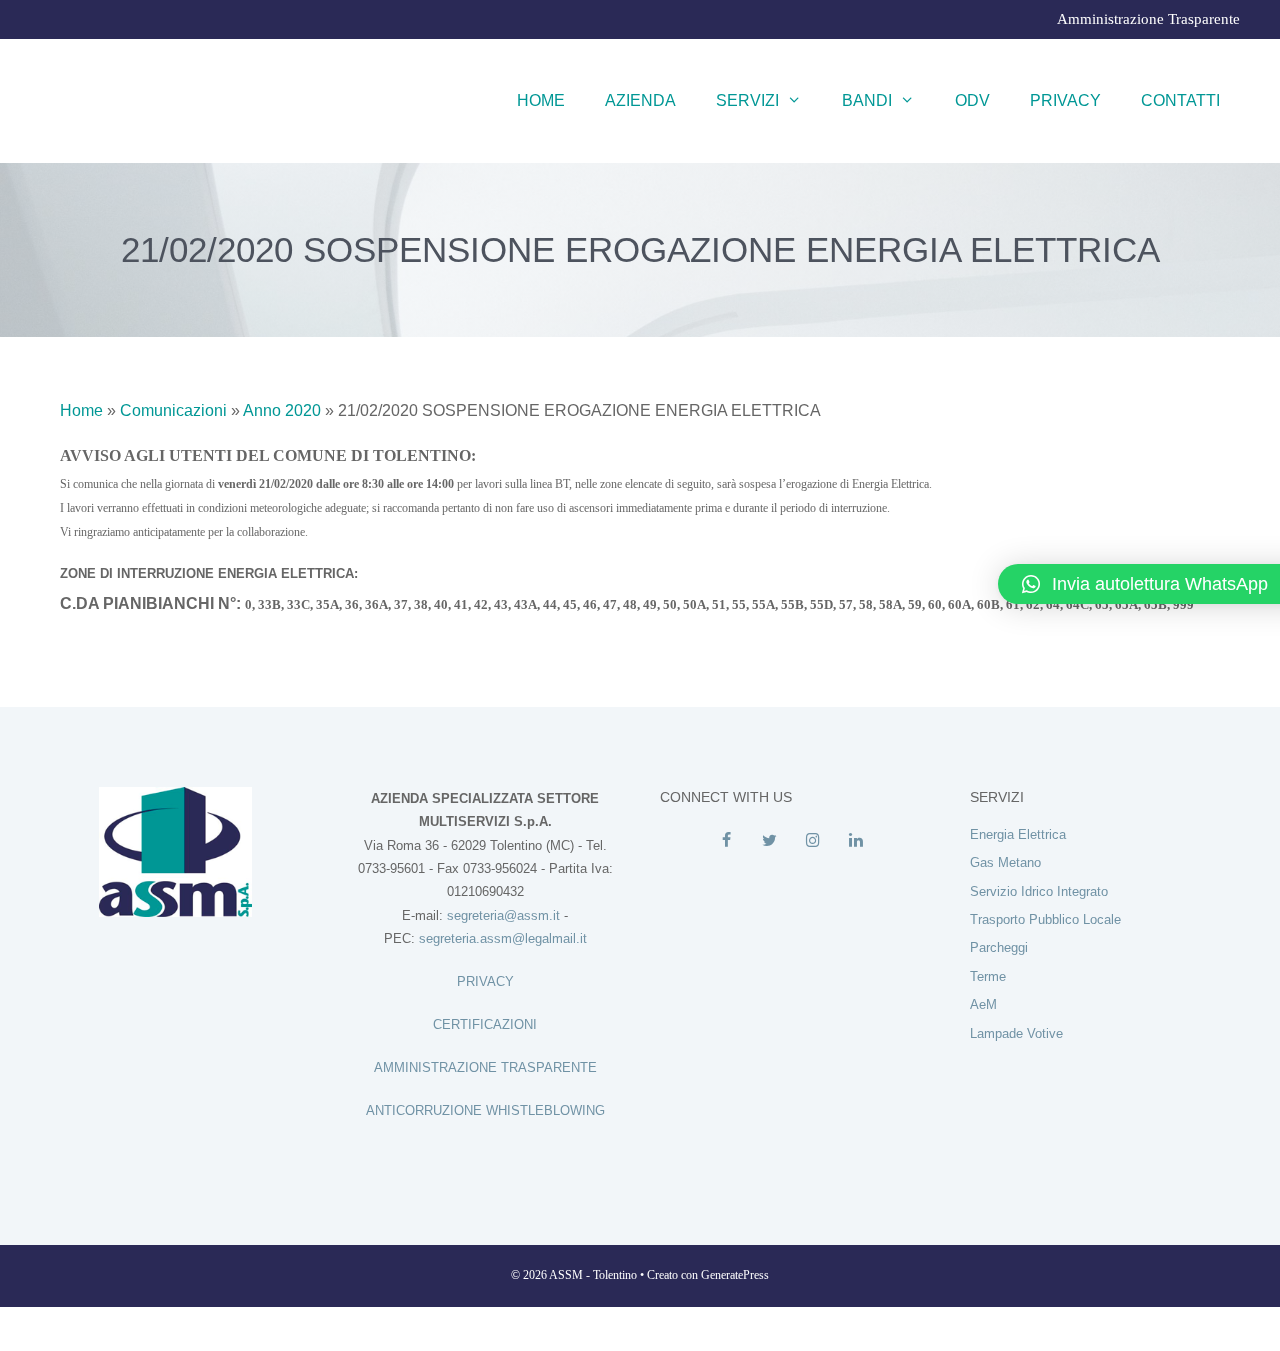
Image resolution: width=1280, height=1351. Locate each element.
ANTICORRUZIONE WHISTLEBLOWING (485, 1110)
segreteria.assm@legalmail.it (503, 938)
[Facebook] (726, 841)
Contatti (1180, 100)
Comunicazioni (173, 410)
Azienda (640, 100)
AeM (983, 1004)
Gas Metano (1005, 862)
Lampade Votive (1016, 1033)
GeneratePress (735, 1275)
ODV (972, 100)
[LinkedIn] (855, 841)
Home (541, 100)
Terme (988, 976)
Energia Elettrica (1018, 834)
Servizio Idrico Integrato (1039, 891)
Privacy (1065, 100)
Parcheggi (999, 947)
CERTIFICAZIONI (485, 1024)
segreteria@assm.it (503, 915)
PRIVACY (485, 981)
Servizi (747, 100)
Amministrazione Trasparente (1148, 19)
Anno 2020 (282, 410)
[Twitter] (769, 841)
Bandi (867, 100)
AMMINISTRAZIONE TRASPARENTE (485, 1067)
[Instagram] (812, 841)
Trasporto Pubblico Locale (1045, 919)
